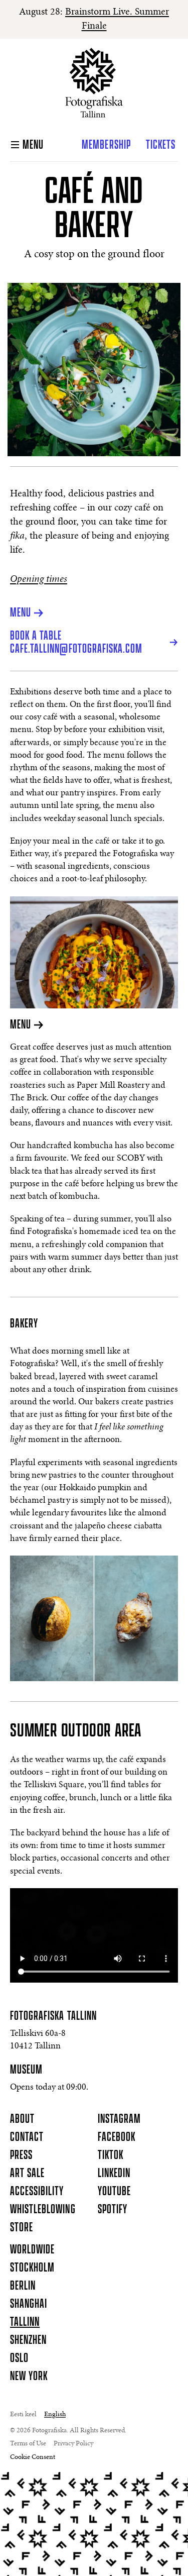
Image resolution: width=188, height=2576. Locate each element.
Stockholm (32, 2268)
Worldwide (32, 2250)
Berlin (23, 2286)
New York (29, 2377)
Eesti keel (23, 2415)
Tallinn (25, 2322)
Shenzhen (28, 2340)
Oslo (19, 2358)
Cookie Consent (33, 2457)
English (55, 2415)
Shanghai (29, 2304)
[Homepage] (94, 83)
